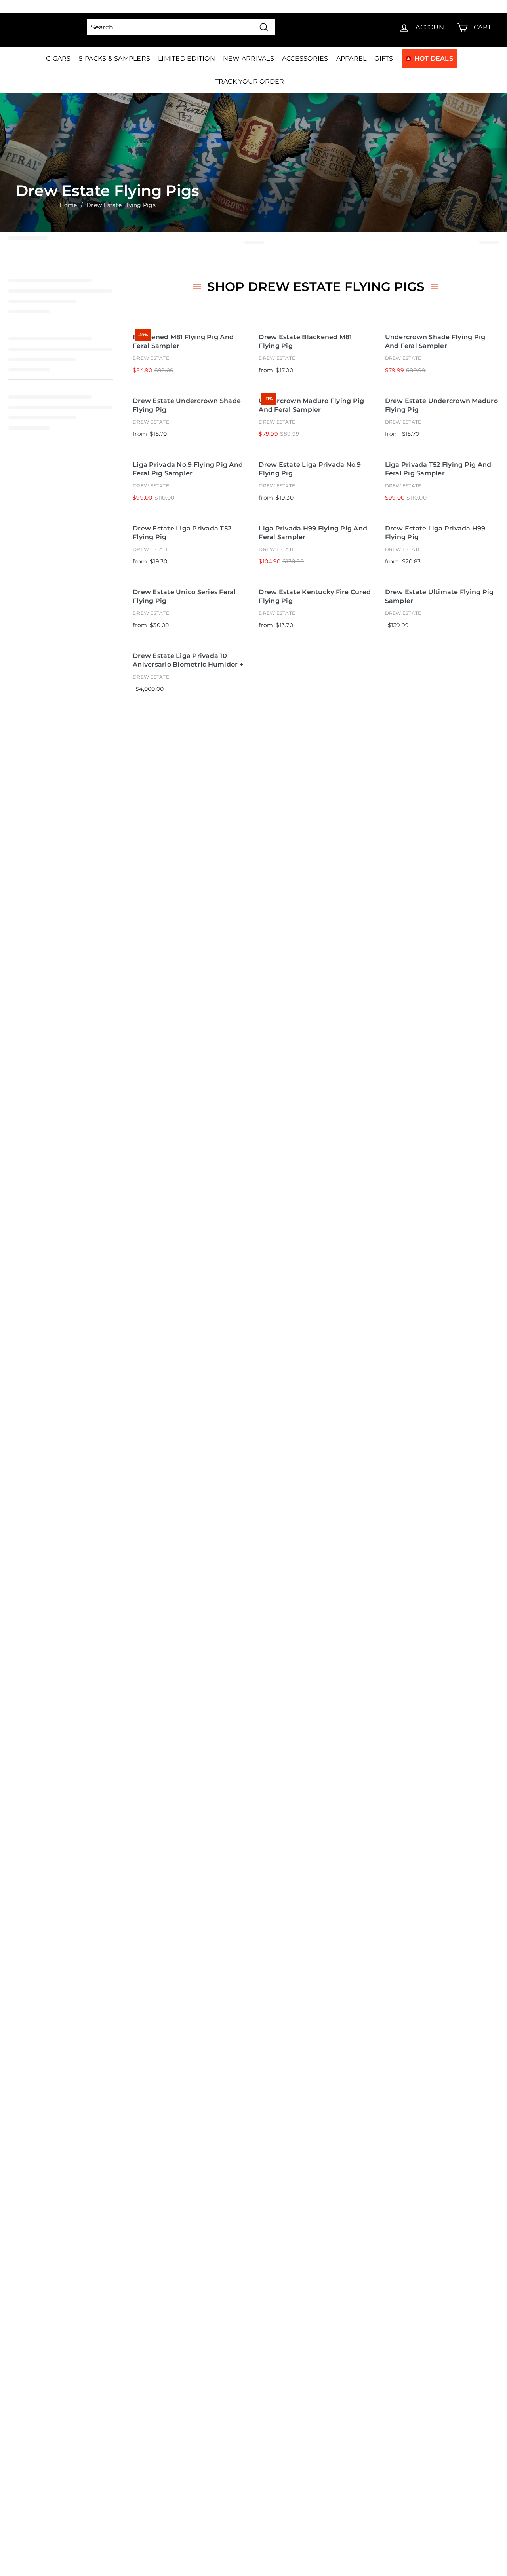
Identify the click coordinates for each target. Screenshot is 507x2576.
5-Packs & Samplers (115, 58)
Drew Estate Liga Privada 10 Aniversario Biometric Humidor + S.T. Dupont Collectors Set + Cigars (190, 661)
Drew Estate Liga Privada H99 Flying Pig (435, 533)
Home (68, 205)
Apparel (352, 58)
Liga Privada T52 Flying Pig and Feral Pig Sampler (438, 469)
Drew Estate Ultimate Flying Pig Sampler (439, 597)
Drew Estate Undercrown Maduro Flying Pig (441, 405)
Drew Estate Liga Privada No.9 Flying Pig (310, 469)
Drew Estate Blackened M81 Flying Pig (305, 342)
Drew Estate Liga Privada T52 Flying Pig (182, 533)
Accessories (305, 58)
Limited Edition (187, 58)
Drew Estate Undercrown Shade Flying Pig (187, 405)
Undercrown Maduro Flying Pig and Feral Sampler (311, 405)
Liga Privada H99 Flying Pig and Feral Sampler (313, 533)
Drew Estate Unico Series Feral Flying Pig (184, 597)
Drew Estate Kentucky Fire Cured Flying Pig (315, 597)
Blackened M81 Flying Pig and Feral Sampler (183, 342)
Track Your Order (250, 81)
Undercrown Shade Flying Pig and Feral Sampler (435, 342)
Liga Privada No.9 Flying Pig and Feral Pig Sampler (188, 469)
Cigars (58, 58)
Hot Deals (434, 58)
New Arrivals (249, 58)
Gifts (384, 58)
